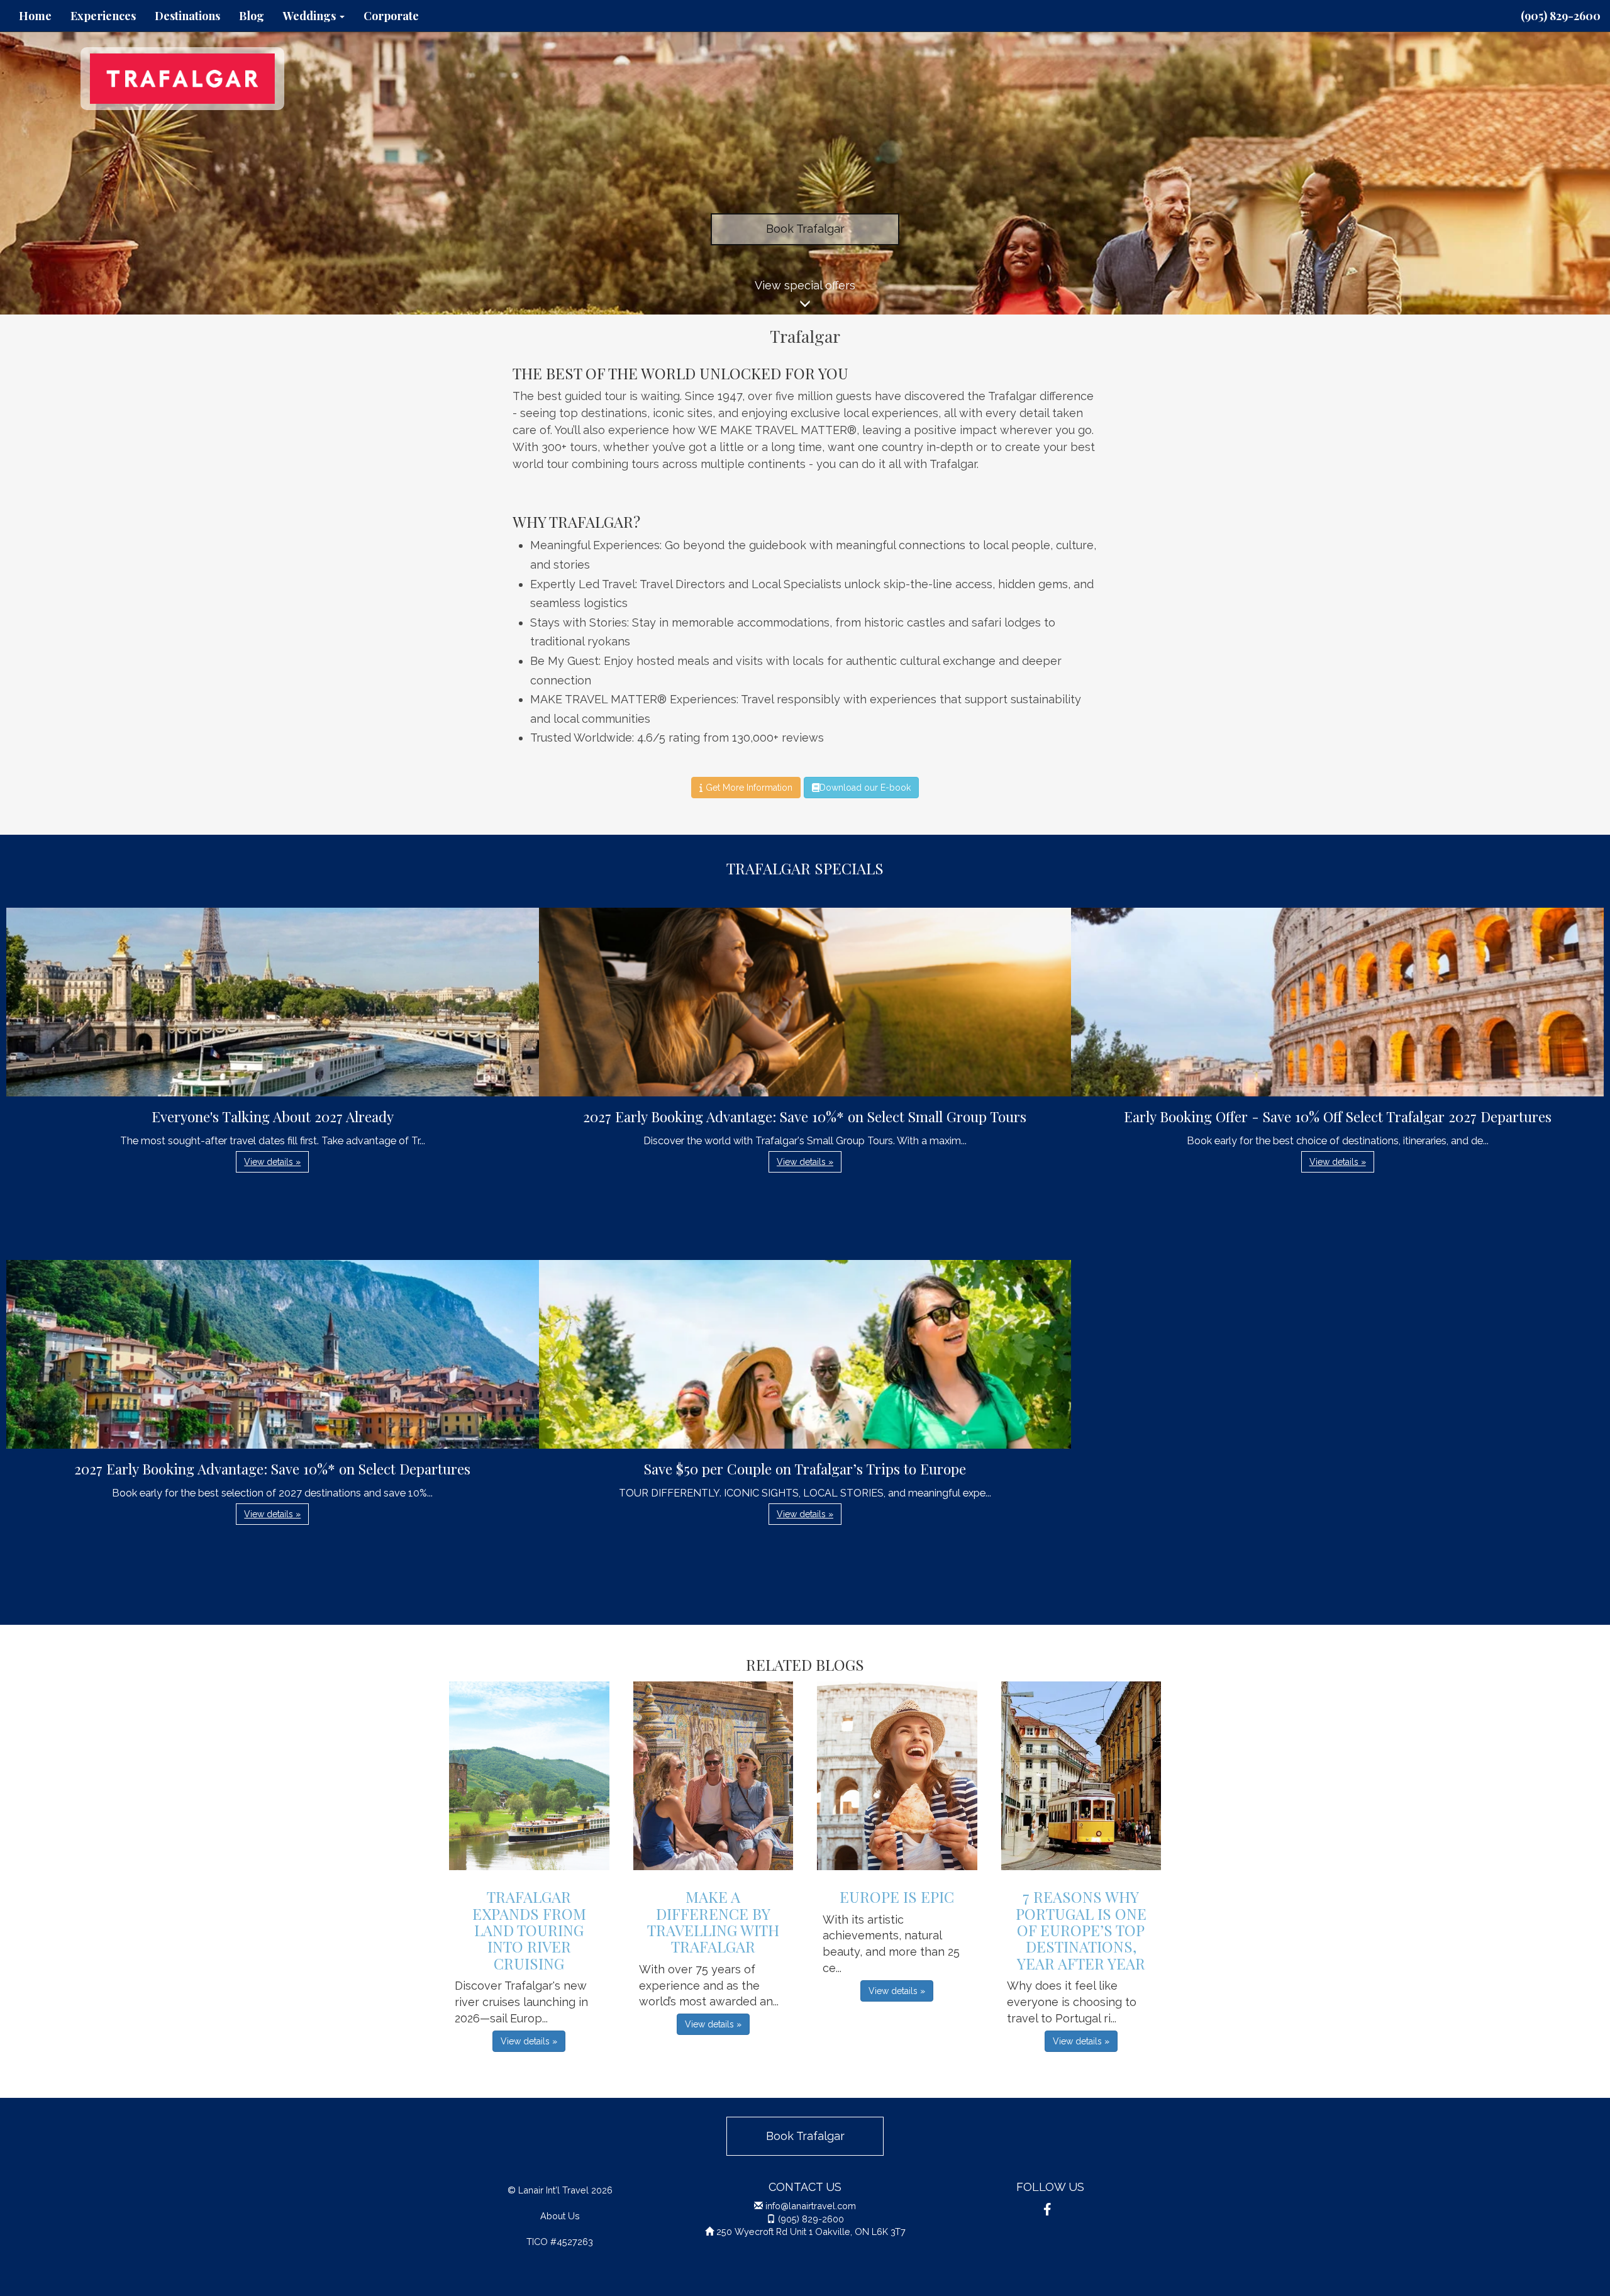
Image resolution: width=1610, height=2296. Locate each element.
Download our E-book (865, 788)
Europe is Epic (897, 1897)
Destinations (187, 16)
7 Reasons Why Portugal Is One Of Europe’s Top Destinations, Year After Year (1081, 1930)
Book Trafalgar (805, 229)
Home (35, 16)
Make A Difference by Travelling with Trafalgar (713, 1921)
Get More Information (748, 788)
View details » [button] (272, 1162)
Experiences (103, 16)
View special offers (805, 285)
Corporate (391, 16)
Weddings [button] (311, 16)
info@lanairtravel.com (811, 2206)
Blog (252, 16)
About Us (560, 2216)
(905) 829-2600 (1561, 16)
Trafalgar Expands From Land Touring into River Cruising (529, 1930)
